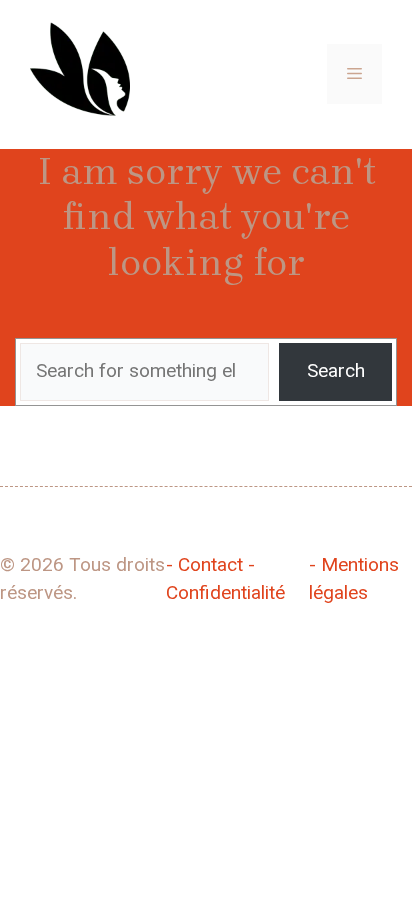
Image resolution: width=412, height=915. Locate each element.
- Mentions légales (354, 579)
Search (336, 370)
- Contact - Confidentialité (225, 579)
